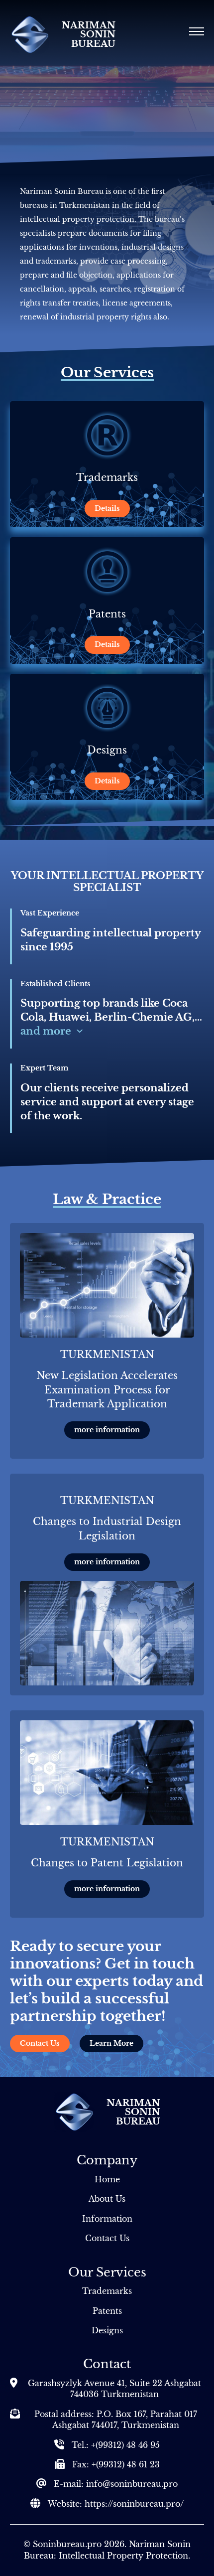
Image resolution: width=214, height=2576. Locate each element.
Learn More (111, 2043)
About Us (107, 2199)
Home (107, 2179)
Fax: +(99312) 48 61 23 (116, 2464)
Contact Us (40, 2043)
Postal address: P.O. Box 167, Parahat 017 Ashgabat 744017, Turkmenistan (116, 2420)
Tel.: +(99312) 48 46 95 (116, 2445)
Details (107, 508)
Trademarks (107, 2291)
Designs (107, 2330)
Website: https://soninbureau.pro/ (116, 2504)
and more (46, 1031)
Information (107, 2219)
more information (107, 1430)
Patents (107, 2311)
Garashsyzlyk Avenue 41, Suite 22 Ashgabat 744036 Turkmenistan (114, 2389)
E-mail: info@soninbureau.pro (116, 2484)
